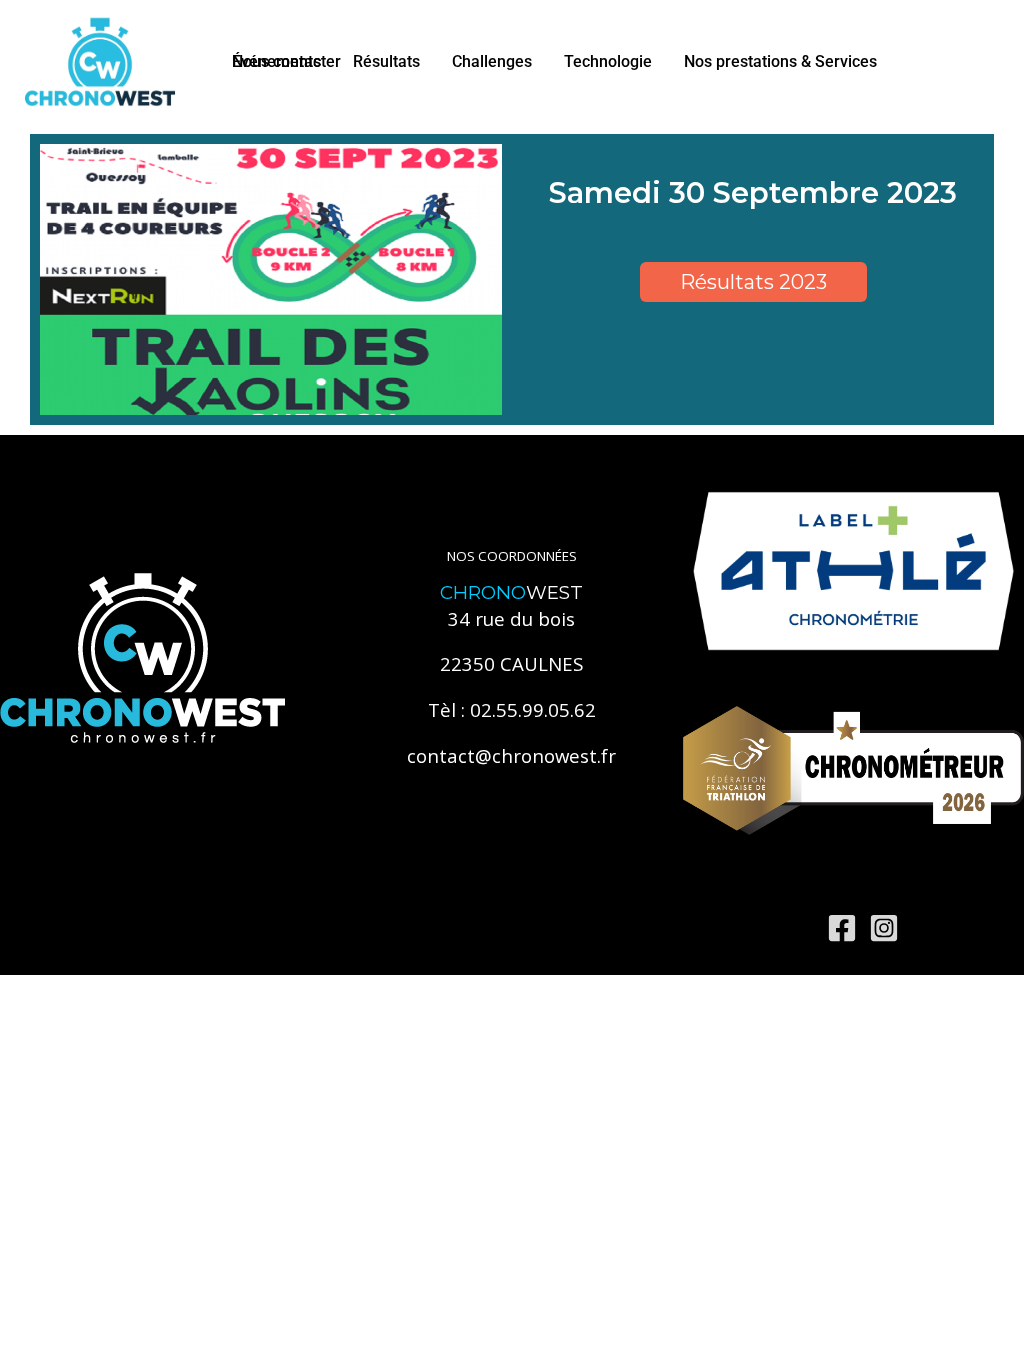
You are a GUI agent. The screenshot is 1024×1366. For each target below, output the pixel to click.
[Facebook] (842, 928)
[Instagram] (884, 928)
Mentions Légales (222, 927)
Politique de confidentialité (388, 927)
